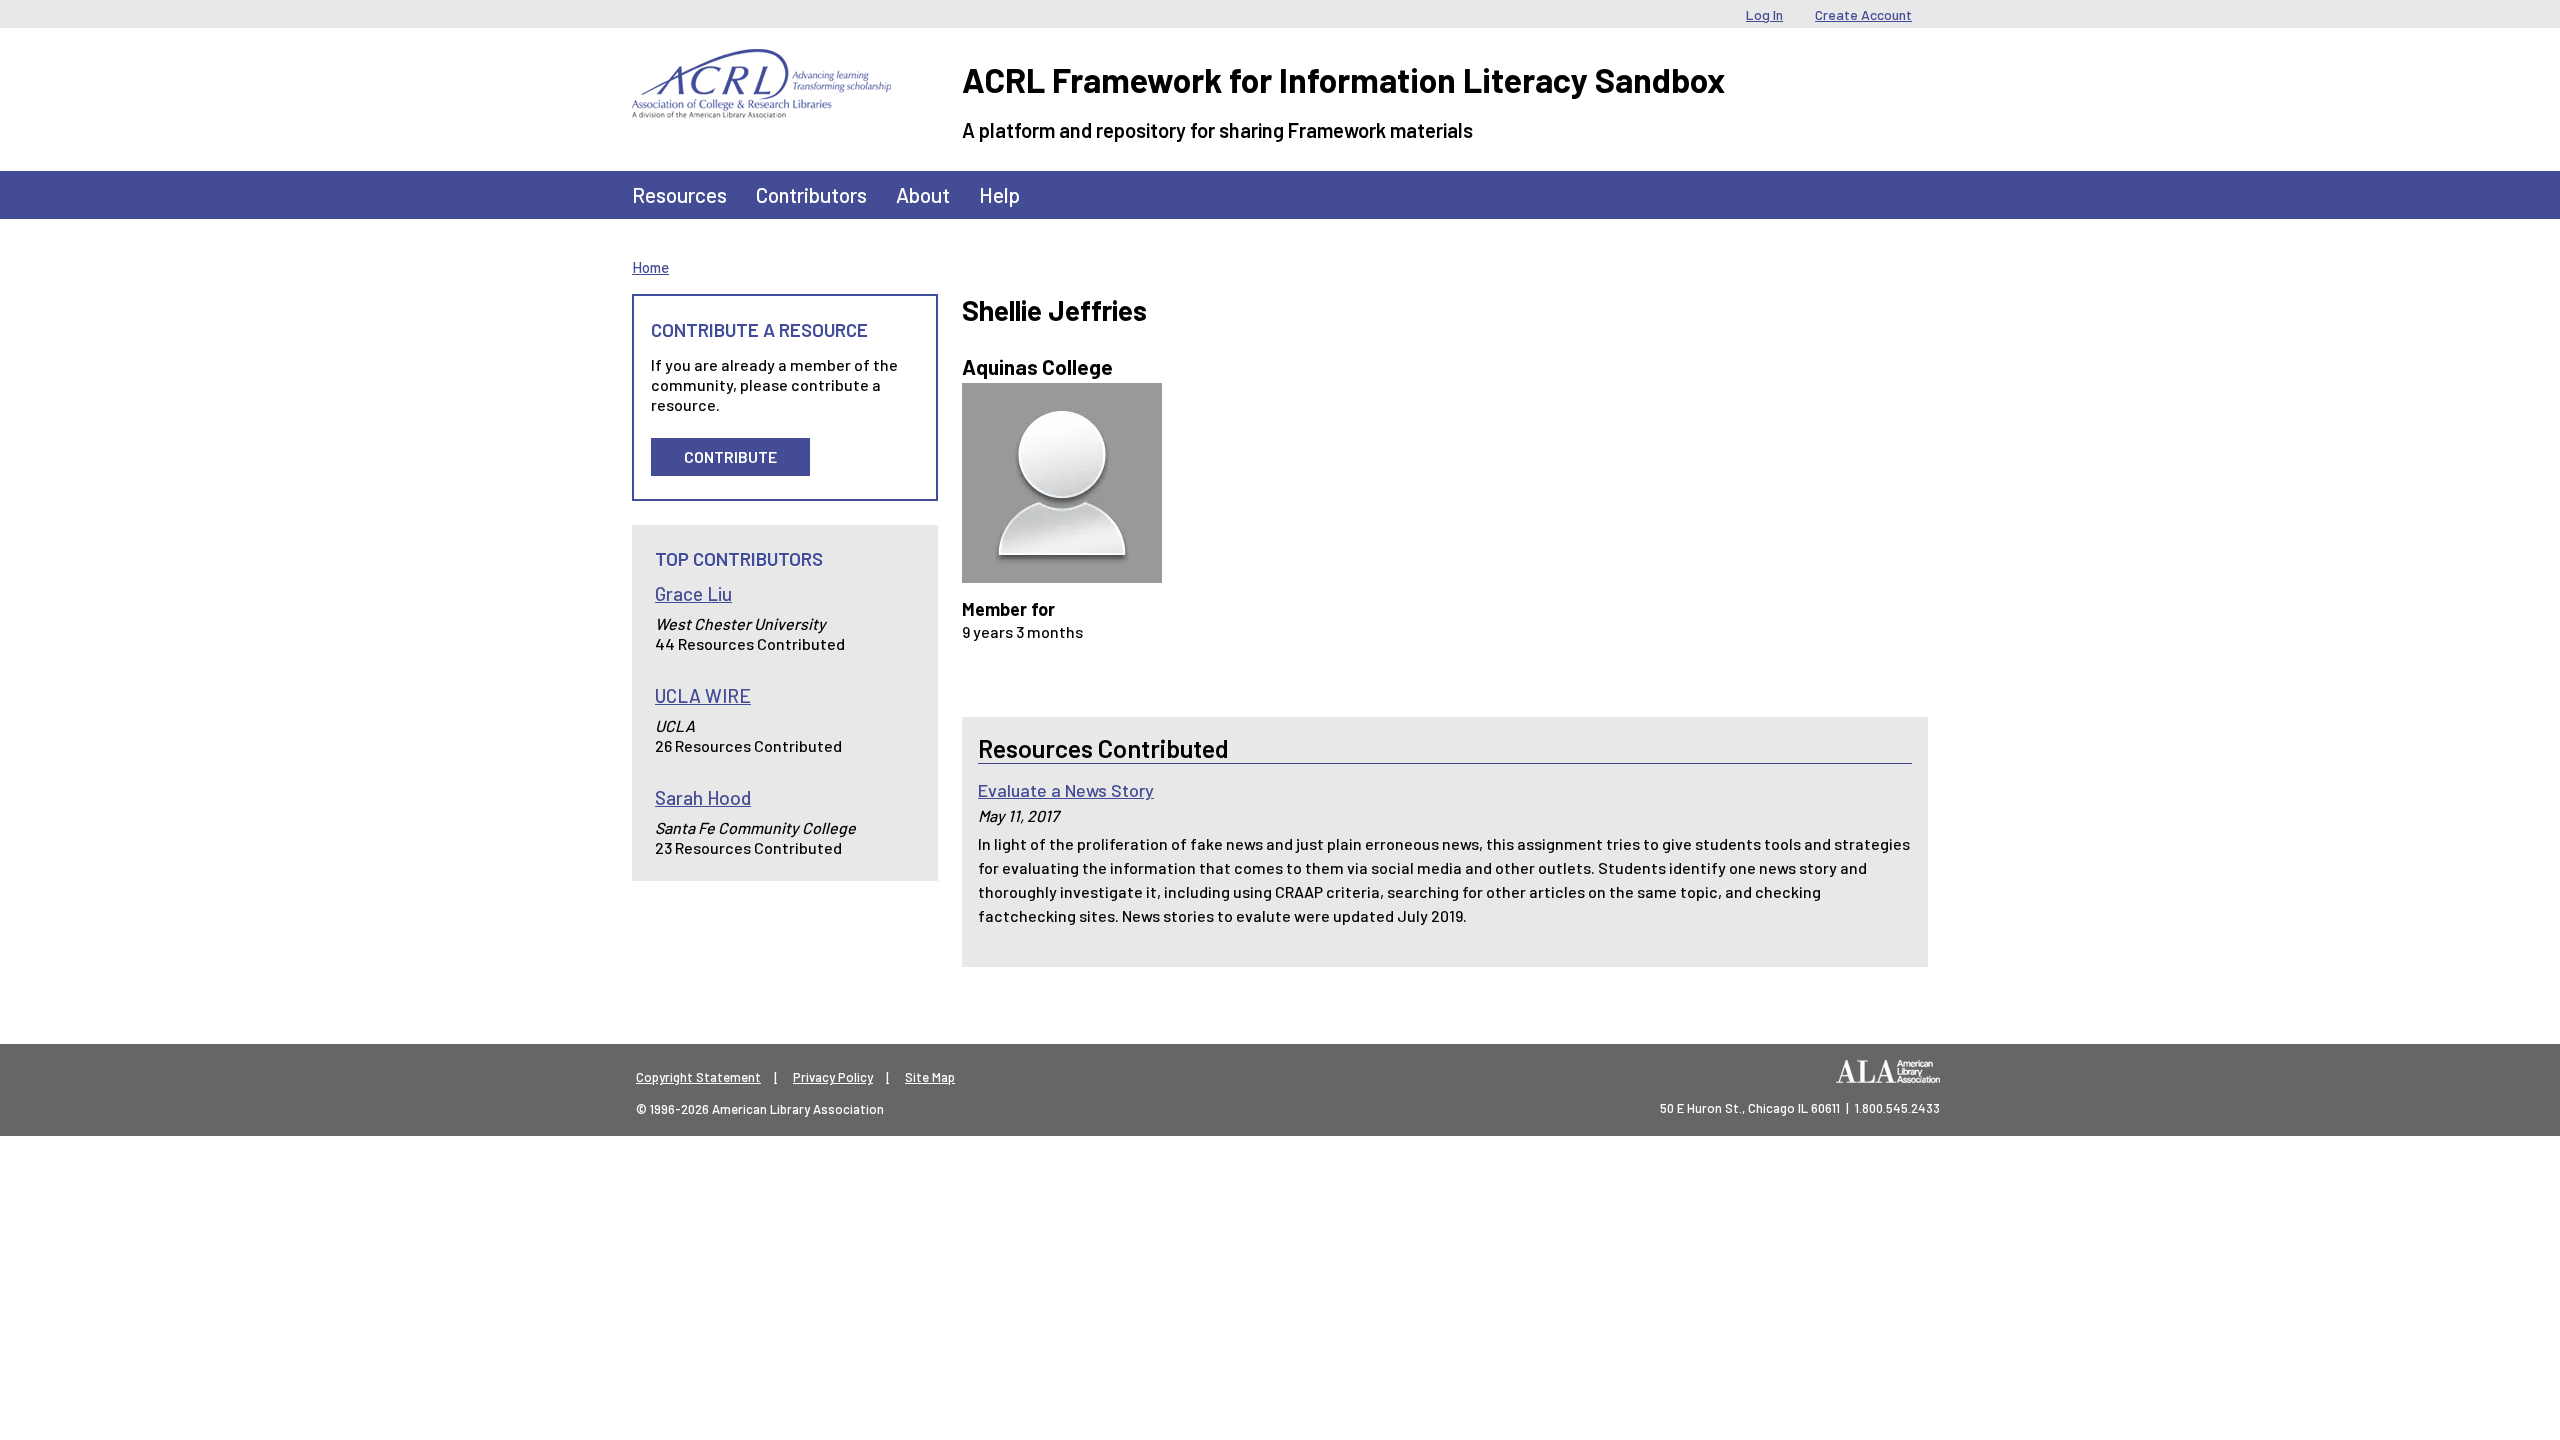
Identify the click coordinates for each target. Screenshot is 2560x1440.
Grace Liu (693, 593)
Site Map (930, 1077)
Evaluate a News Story (1066, 790)
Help (999, 194)
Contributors (811, 194)
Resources (679, 194)
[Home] (761, 64)
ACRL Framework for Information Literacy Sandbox (1343, 79)
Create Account (1863, 14)
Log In (1764, 14)
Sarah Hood (703, 797)
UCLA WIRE (703, 695)
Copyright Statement (698, 1077)
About (923, 194)
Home (650, 267)
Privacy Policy (833, 1077)
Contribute (730, 456)
